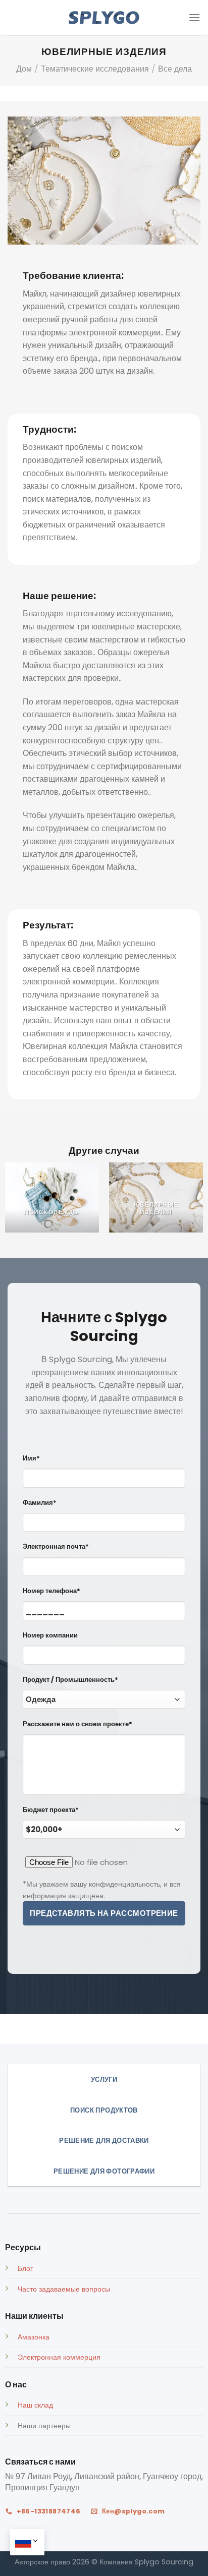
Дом (24, 69)
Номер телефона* (51, 1591)
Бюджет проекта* (51, 1810)
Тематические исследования (95, 69)
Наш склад (35, 2405)
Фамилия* (40, 1503)
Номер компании (50, 1635)
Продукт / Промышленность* (70, 1680)
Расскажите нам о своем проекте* (77, 1724)
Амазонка (34, 2337)
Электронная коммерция (59, 2357)
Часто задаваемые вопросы (64, 2289)
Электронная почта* (56, 1546)
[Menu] (194, 17)
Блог (25, 2268)
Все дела (175, 69)
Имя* (31, 1458)
